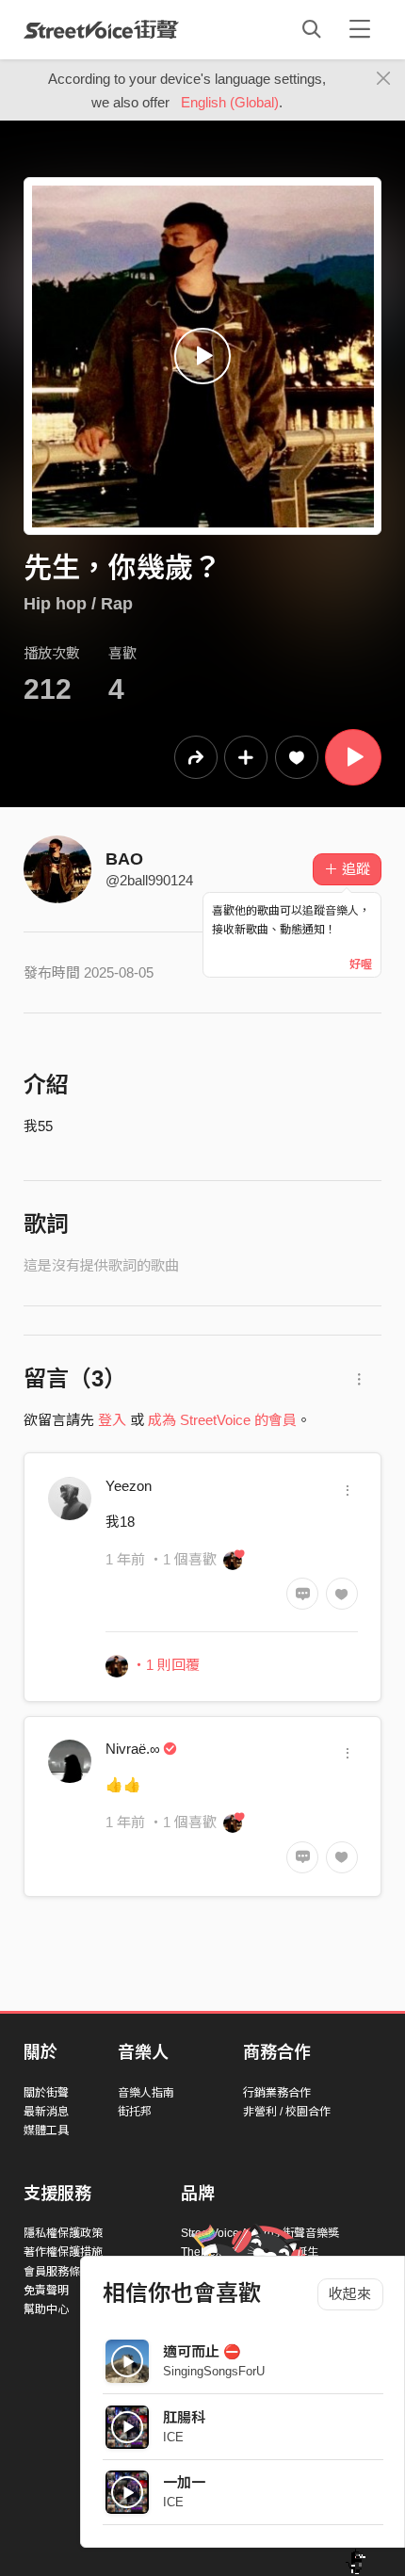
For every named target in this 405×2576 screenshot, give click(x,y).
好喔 (361, 964)
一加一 (184, 2482)
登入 (112, 1420)
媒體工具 (46, 2130)
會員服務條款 (57, 2272)
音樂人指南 (146, 2093)
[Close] (384, 79)
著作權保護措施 (63, 2252)
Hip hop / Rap (78, 604)
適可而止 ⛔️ (202, 2351)
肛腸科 (184, 2417)
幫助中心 (46, 2309)
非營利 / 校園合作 (287, 2112)
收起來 (350, 2294)
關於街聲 (46, 2093)
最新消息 (46, 2112)
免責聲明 (46, 2291)
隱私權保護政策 (63, 2233)
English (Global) (230, 102)
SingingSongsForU (214, 2371)
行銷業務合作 (277, 2093)
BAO (124, 859)
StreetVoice (101, 29)
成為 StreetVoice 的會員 (222, 1420)
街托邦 (135, 2112)
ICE (173, 2437)
